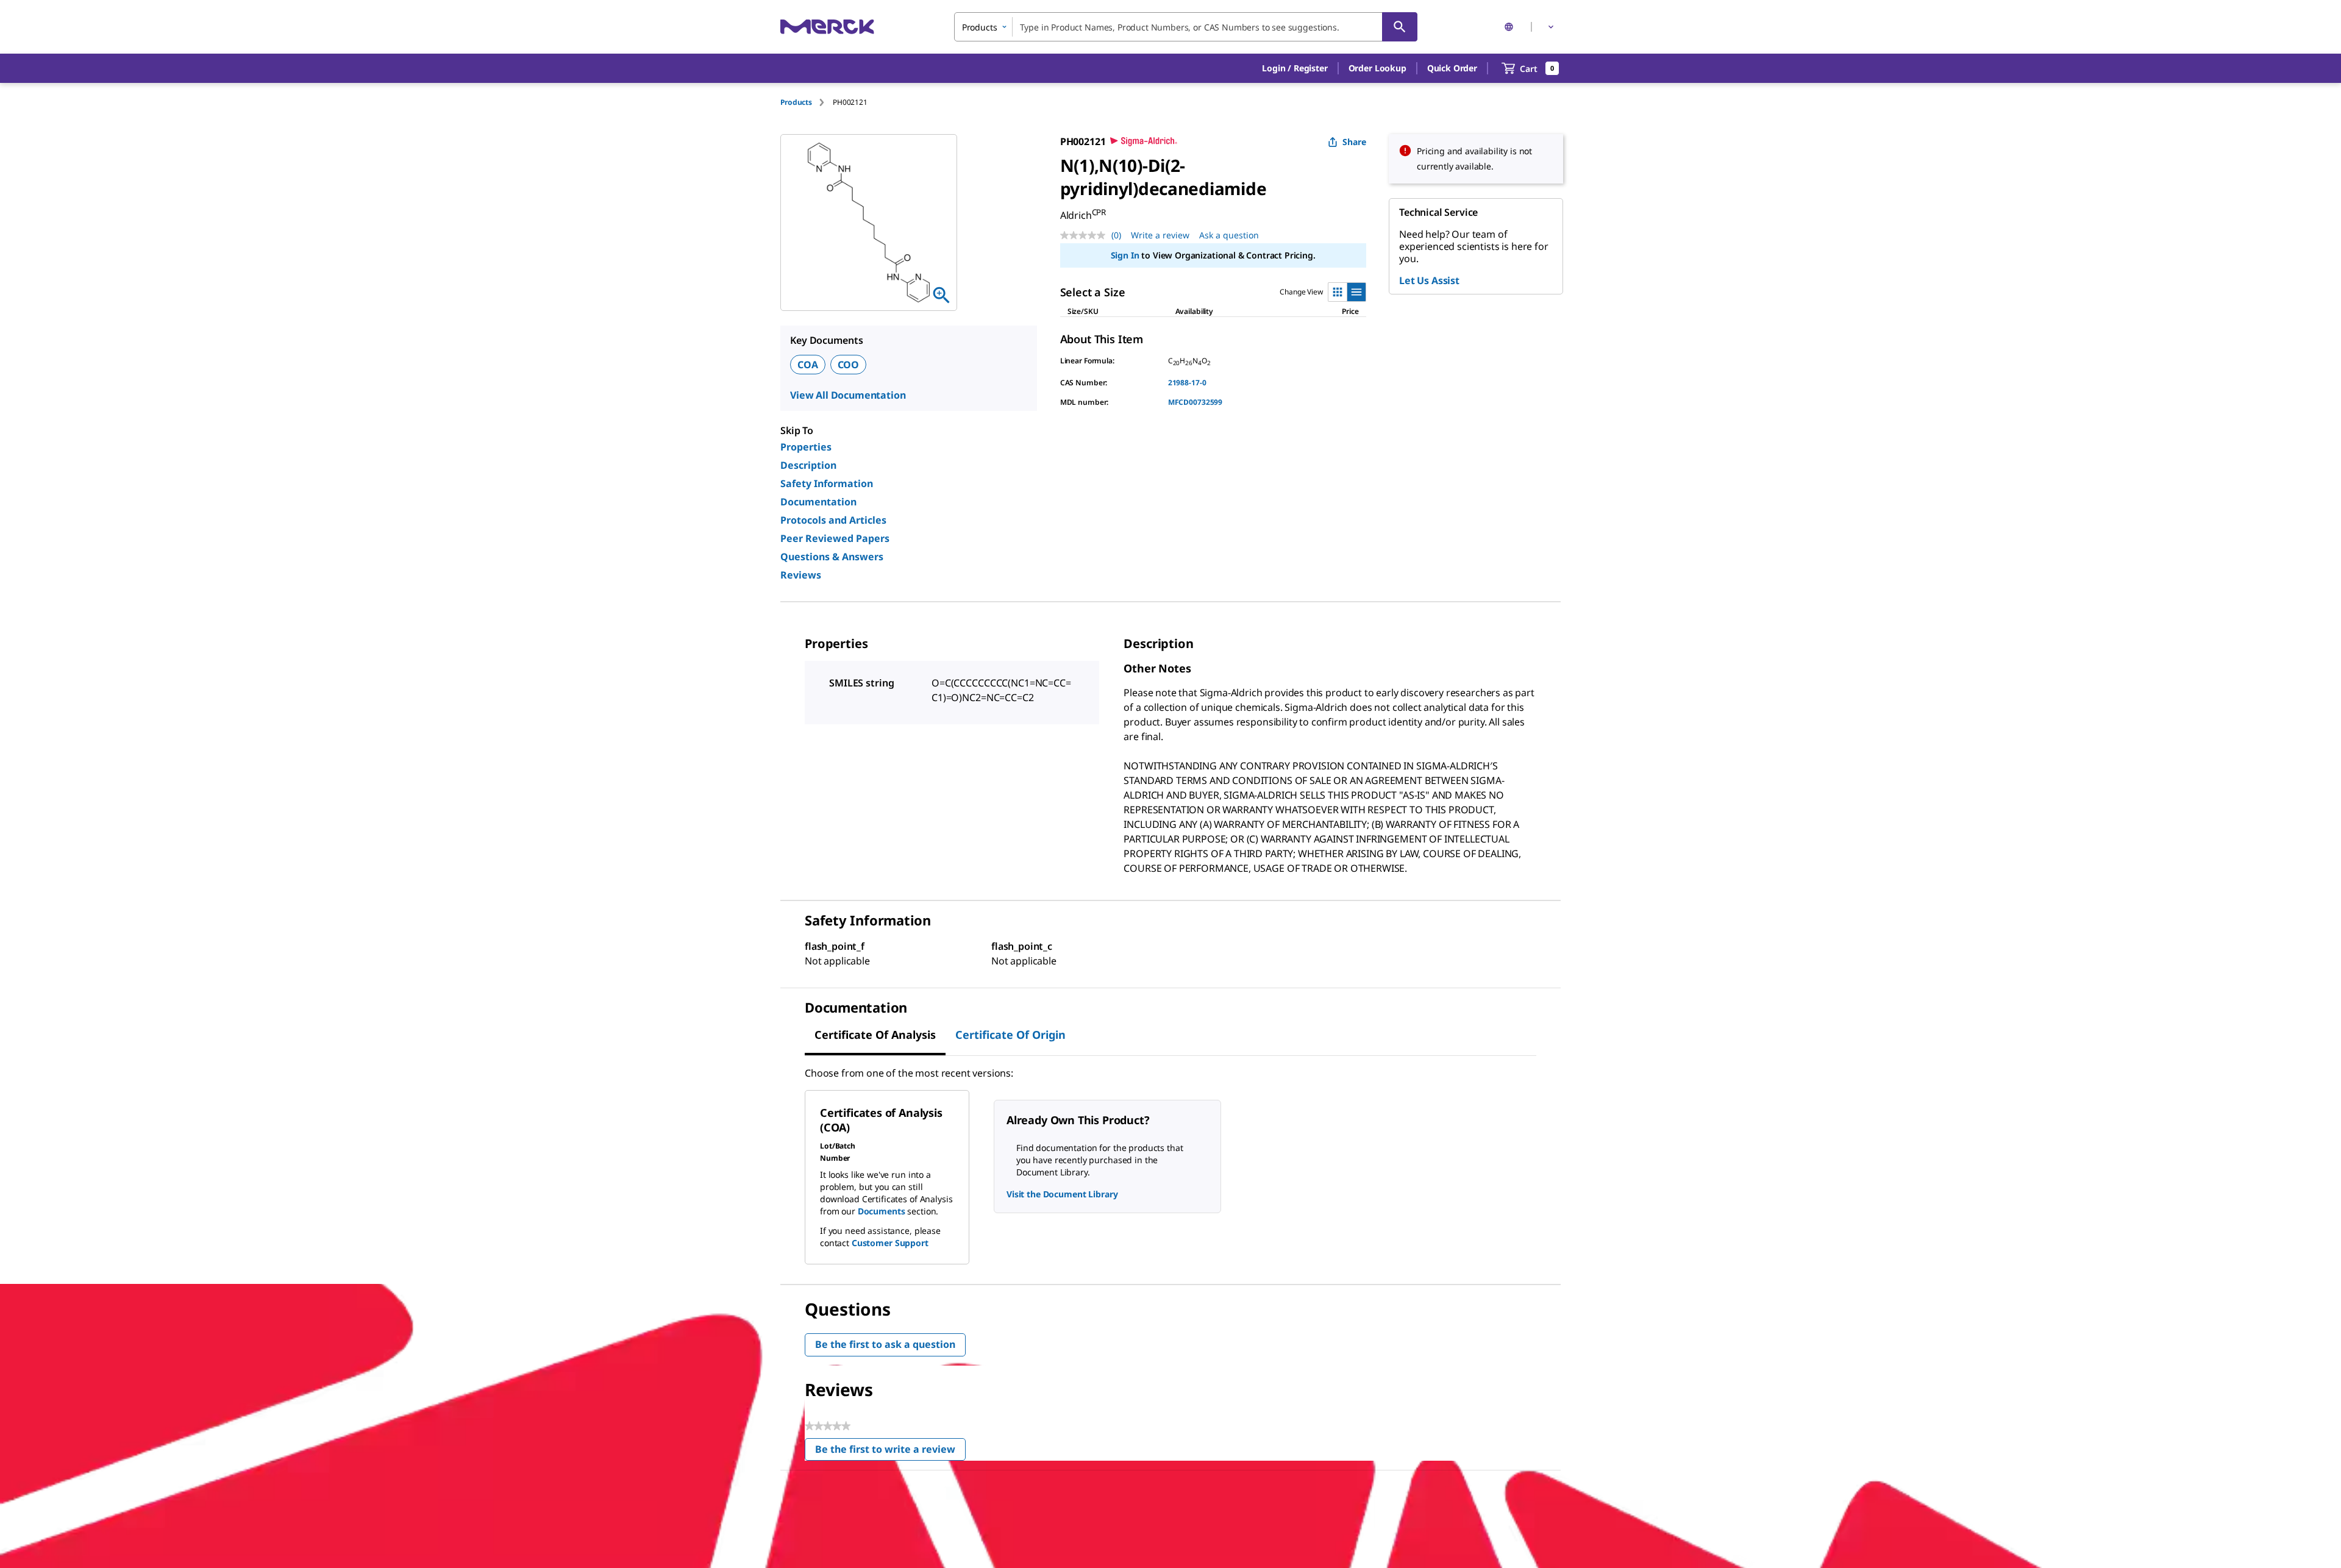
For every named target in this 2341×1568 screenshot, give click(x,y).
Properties (806, 447)
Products (796, 102)
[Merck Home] (827, 27)
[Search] (1400, 27)
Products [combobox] (980, 27)
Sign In (1125, 255)
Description (808, 465)
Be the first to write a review (890, 1452)
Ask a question (1229, 235)
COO (849, 365)
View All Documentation (848, 395)
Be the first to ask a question (885, 1344)
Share (1354, 142)
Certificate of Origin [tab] (1010, 1035)
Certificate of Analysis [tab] (875, 1035)
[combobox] (1186, 27)
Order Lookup (1377, 68)
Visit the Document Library (1062, 1194)
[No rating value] (1086, 235)
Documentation (818, 502)
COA (808, 365)
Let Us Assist (1429, 280)
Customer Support (890, 1243)
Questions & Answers (832, 557)
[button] (1295, 68)
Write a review (1160, 235)
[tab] (807, 102)
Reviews (801, 575)
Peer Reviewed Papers (835, 538)
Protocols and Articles (833, 520)
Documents (882, 1211)
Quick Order (1452, 68)
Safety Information (827, 483)
